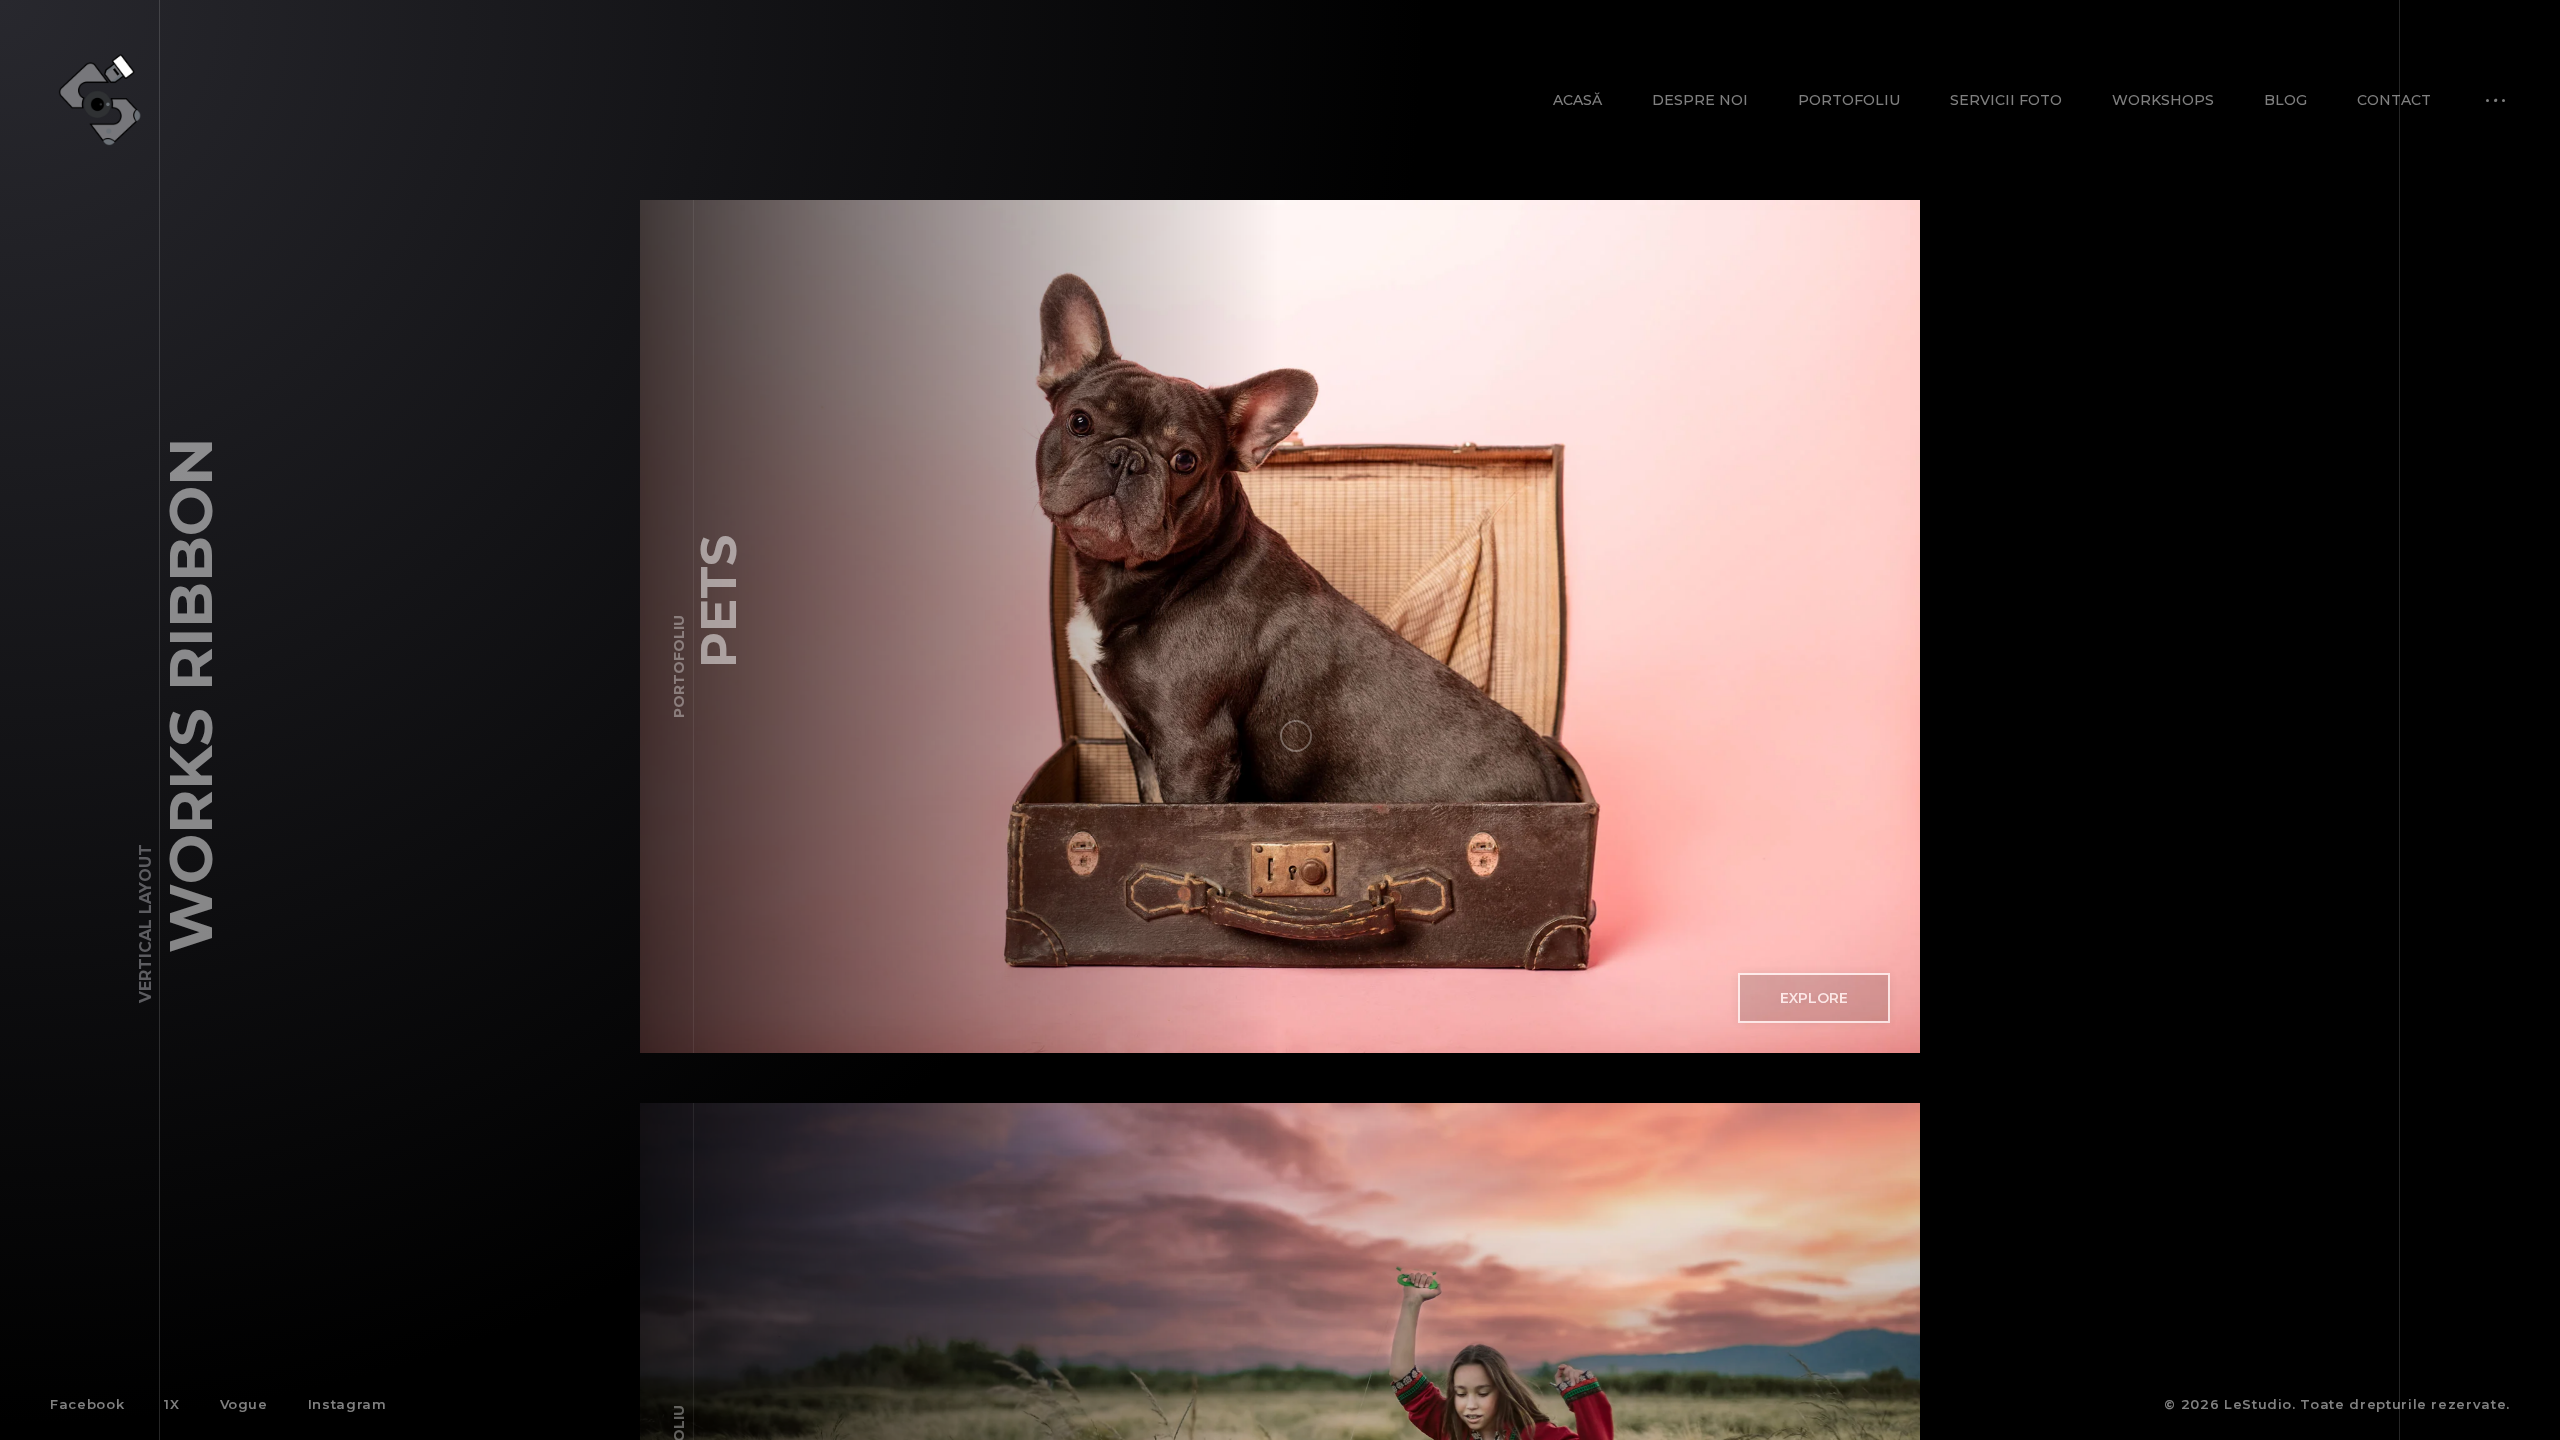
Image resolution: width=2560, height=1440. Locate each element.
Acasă (1577, 100)
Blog (2285, 100)
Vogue (244, 1404)
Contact (2394, 100)
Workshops (2163, 100)
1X (171, 1404)
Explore (1814, 998)
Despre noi (1700, 100)
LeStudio (2258, 1404)
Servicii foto (2006, 100)
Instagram (347, 1404)
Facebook (87, 1404)
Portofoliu (1849, 100)
